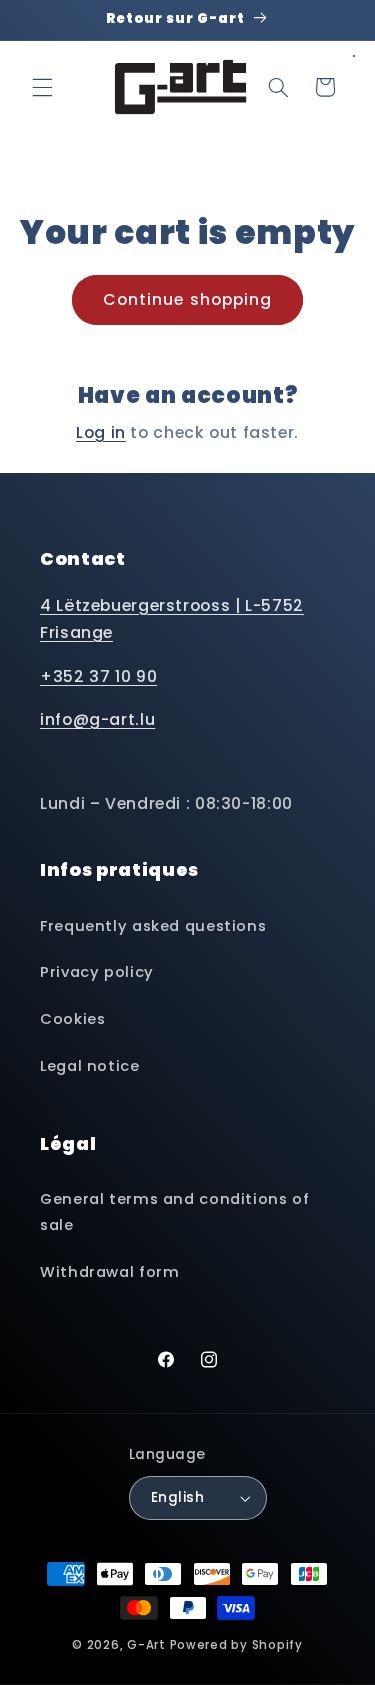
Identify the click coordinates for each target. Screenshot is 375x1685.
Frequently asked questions (153, 926)
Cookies (72, 1019)
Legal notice (90, 1066)
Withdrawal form (109, 1272)
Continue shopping (187, 299)
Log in (101, 432)
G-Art (146, 1645)
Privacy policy (97, 972)
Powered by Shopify (236, 1645)
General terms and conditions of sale (175, 1212)
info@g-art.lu (97, 719)
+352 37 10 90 (98, 676)
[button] (42, 87)
